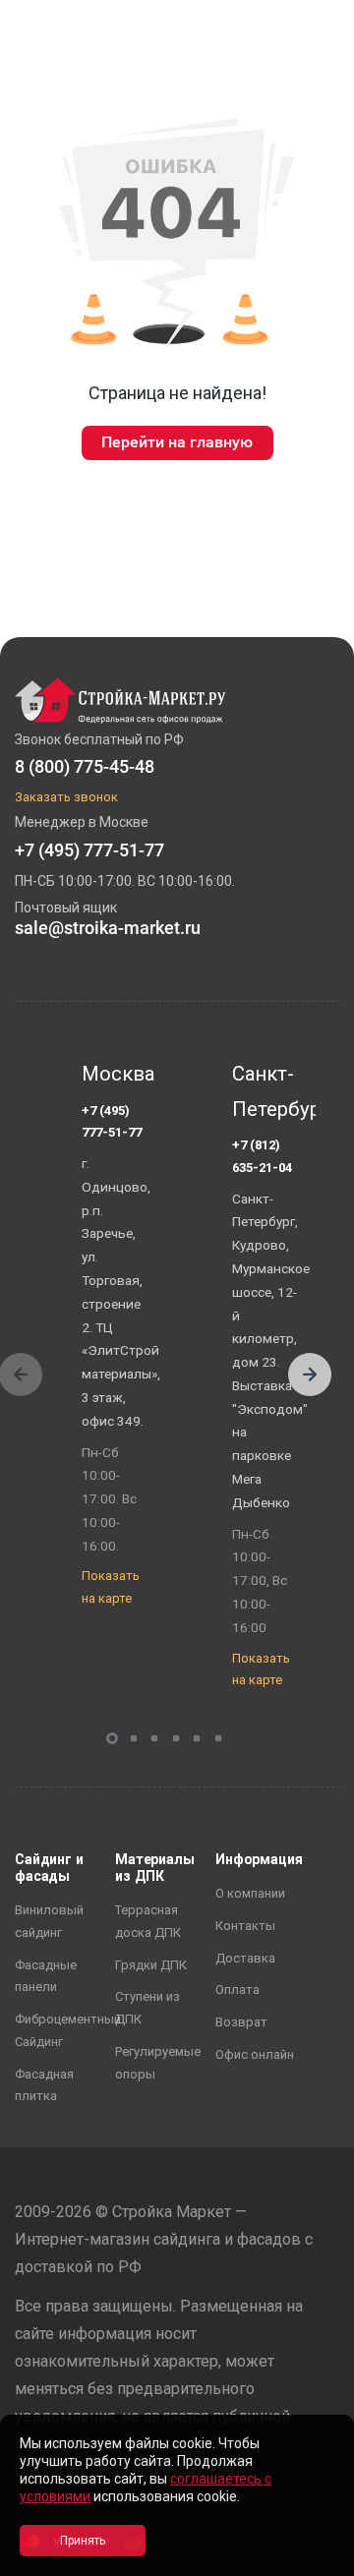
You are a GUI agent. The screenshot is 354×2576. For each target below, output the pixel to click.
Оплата (237, 1990)
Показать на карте (111, 1587)
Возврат (241, 2022)
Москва (118, 1074)
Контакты (245, 1926)
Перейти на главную (177, 442)
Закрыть (315, 2559)
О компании (250, 1893)
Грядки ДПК (151, 1965)
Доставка (245, 1958)
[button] (310, 1375)
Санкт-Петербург (268, 1091)
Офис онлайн (255, 2054)
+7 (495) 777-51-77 (112, 1122)
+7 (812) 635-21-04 (262, 1156)
